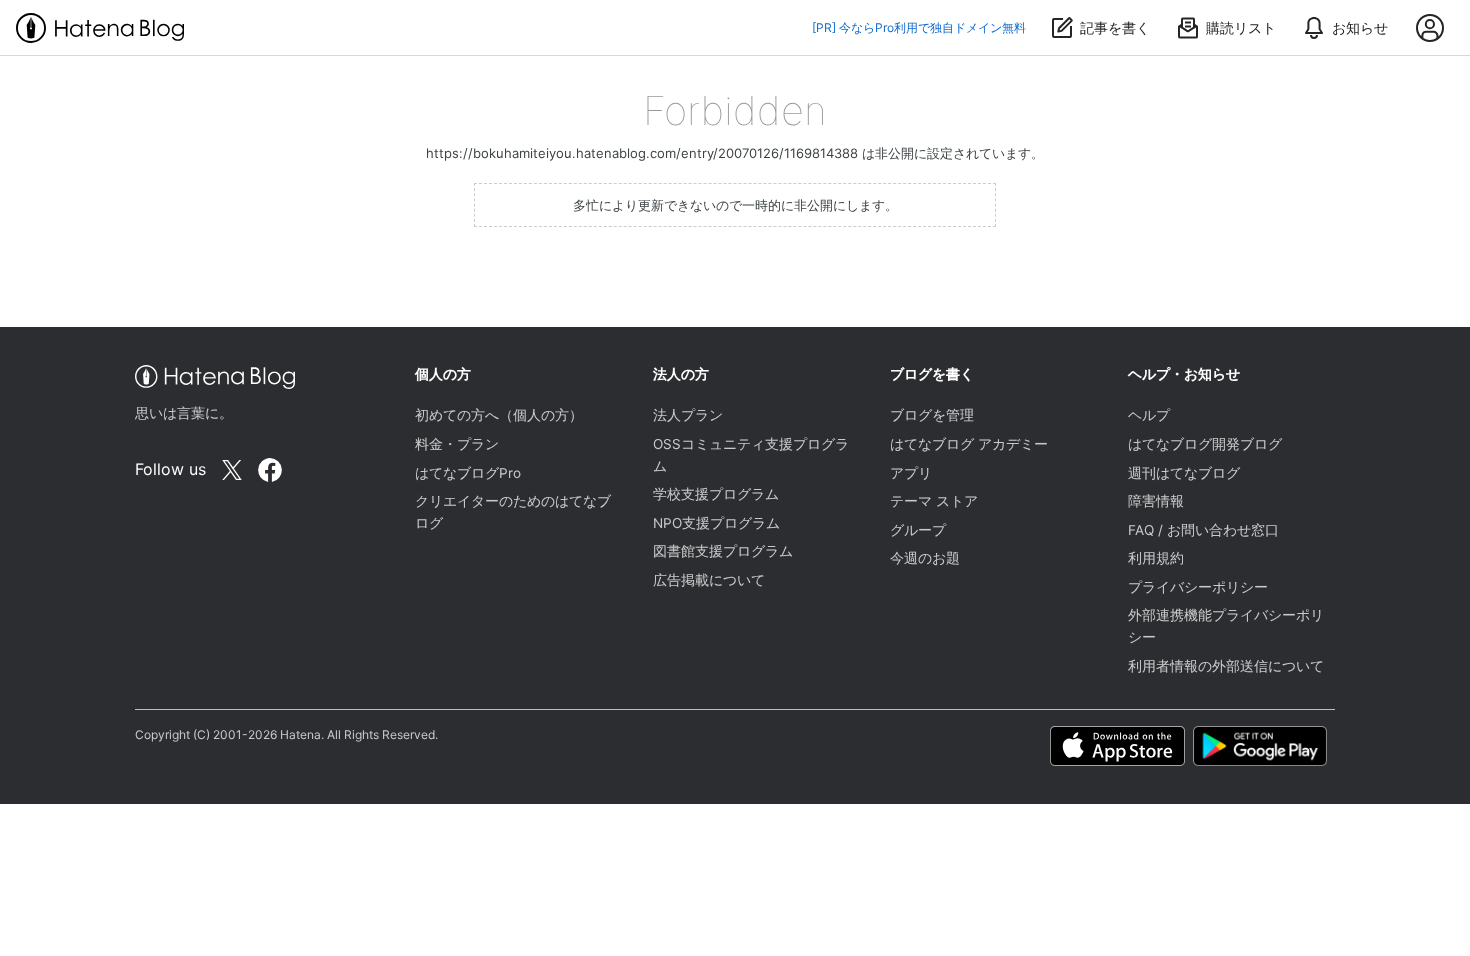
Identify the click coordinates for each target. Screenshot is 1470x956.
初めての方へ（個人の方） (499, 415)
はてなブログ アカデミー (969, 444)
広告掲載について (709, 580)
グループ (918, 530)
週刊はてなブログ (1184, 473)
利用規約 (1156, 558)
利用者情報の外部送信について (1226, 666)
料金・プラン (457, 444)
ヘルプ (1149, 415)
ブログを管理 (932, 415)
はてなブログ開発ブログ (1205, 444)
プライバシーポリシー (1198, 587)
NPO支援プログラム (716, 523)
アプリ (911, 473)
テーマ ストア (934, 501)
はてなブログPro (468, 473)
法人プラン (688, 415)
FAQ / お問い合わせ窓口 (1203, 530)
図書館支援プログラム (723, 551)
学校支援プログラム (716, 494)
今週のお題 (925, 558)
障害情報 (1156, 501)
